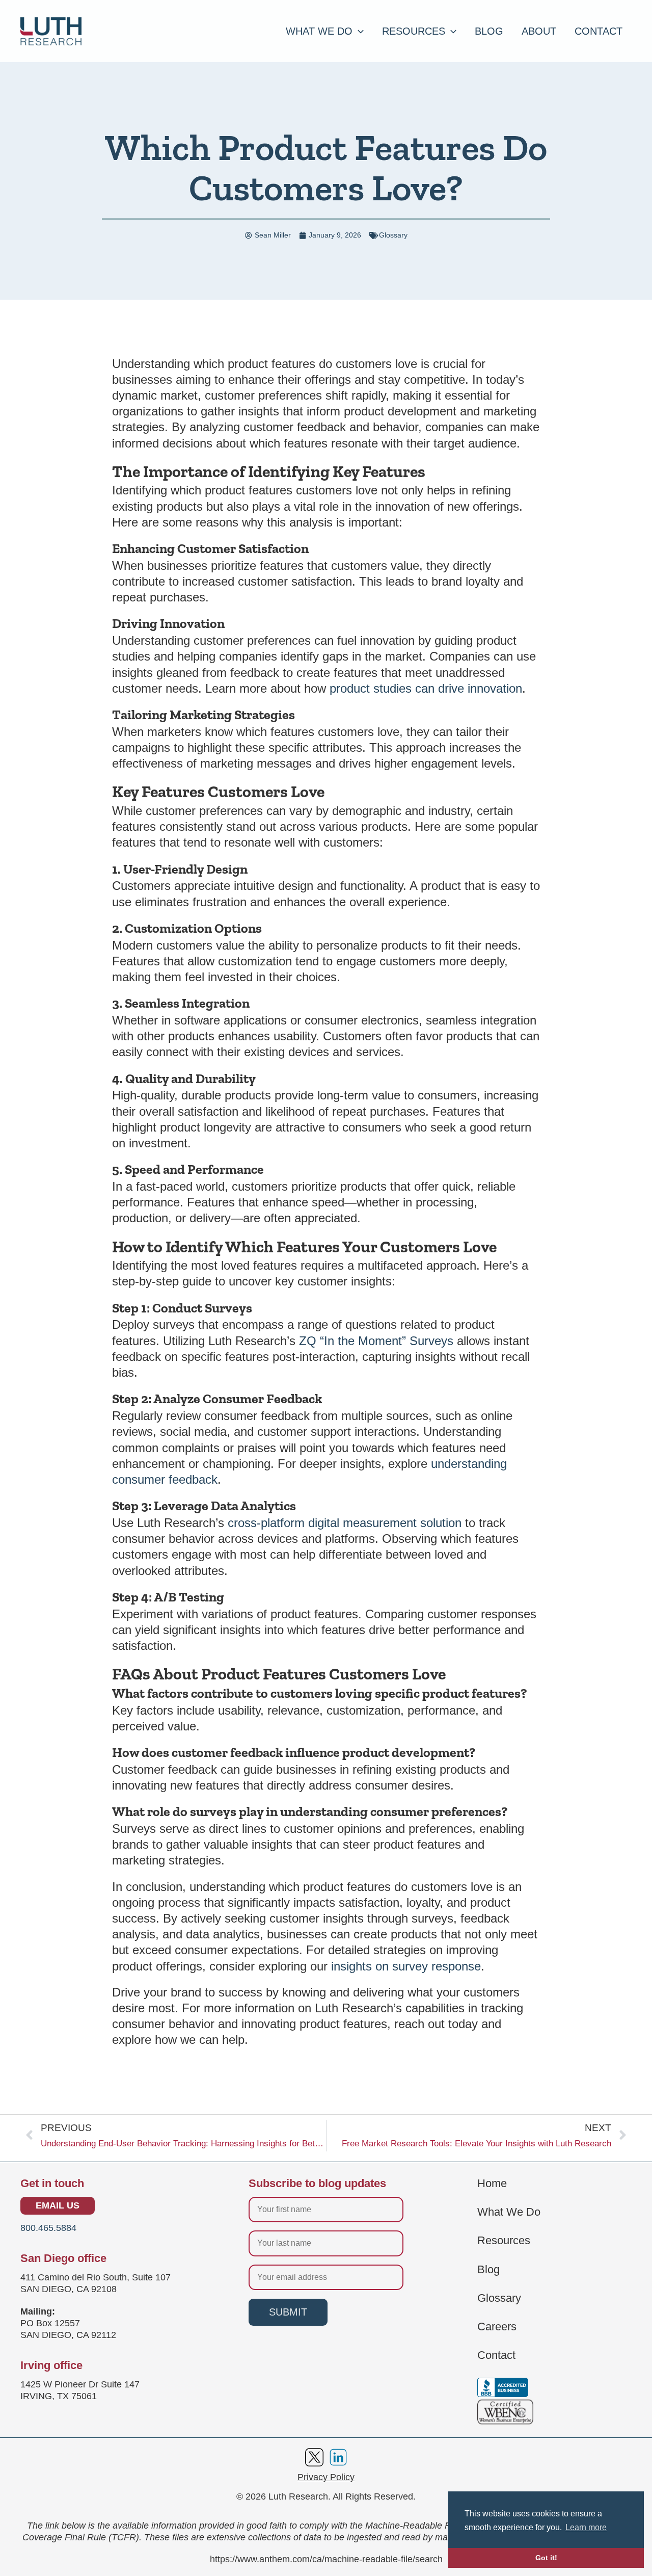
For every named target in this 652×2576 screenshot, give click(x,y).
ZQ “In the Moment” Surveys (376, 1341)
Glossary (393, 235)
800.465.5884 (48, 2228)
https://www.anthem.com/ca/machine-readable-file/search (326, 2559)
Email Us (58, 2205)
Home (492, 2184)
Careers (497, 2327)
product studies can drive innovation (426, 688)
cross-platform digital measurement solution (345, 1523)
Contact (496, 2355)
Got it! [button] (546, 2558)
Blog (488, 2270)
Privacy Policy (326, 2477)
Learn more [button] (586, 2527)
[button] (358, 31)
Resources (504, 2241)
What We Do (509, 2212)
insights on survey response (406, 1966)
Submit (288, 2312)
